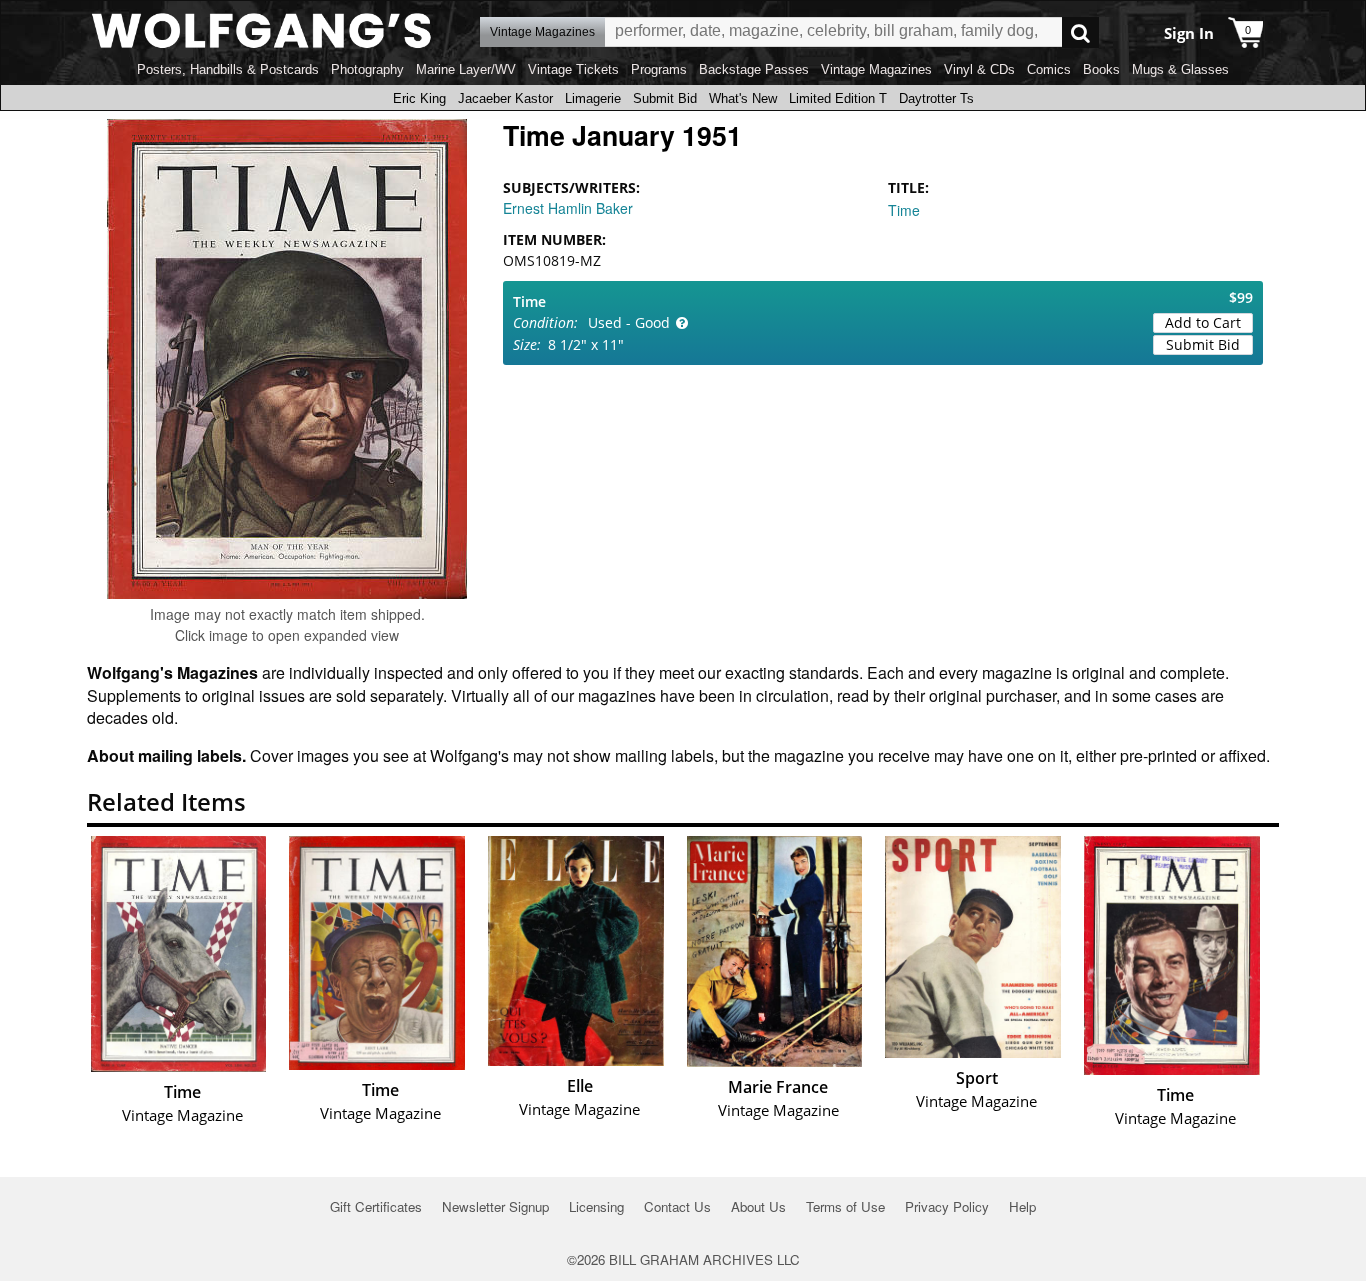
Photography (367, 69)
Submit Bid (665, 98)
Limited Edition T (838, 98)
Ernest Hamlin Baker (568, 208)
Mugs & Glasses (1180, 69)
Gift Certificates (376, 1206)
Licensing (596, 1206)
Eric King (419, 98)
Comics (1049, 69)
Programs (659, 69)
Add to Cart (1203, 322)
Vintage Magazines (876, 69)
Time (904, 210)
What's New (743, 98)
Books (1101, 69)
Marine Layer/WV (466, 69)
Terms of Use (845, 1206)
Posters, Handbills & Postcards (228, 69)
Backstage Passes (754, 69)
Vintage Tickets (573, 69)
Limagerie (593, 98)
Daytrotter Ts (936, 98)
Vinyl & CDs (979, 69)
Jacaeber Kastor (505, 98)
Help (1022, 1206)
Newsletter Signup (495, 1206)
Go (1080, 32)
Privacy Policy (947, 1206)
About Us (758, 1206)
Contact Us (677, 1206)
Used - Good (629, 322)
